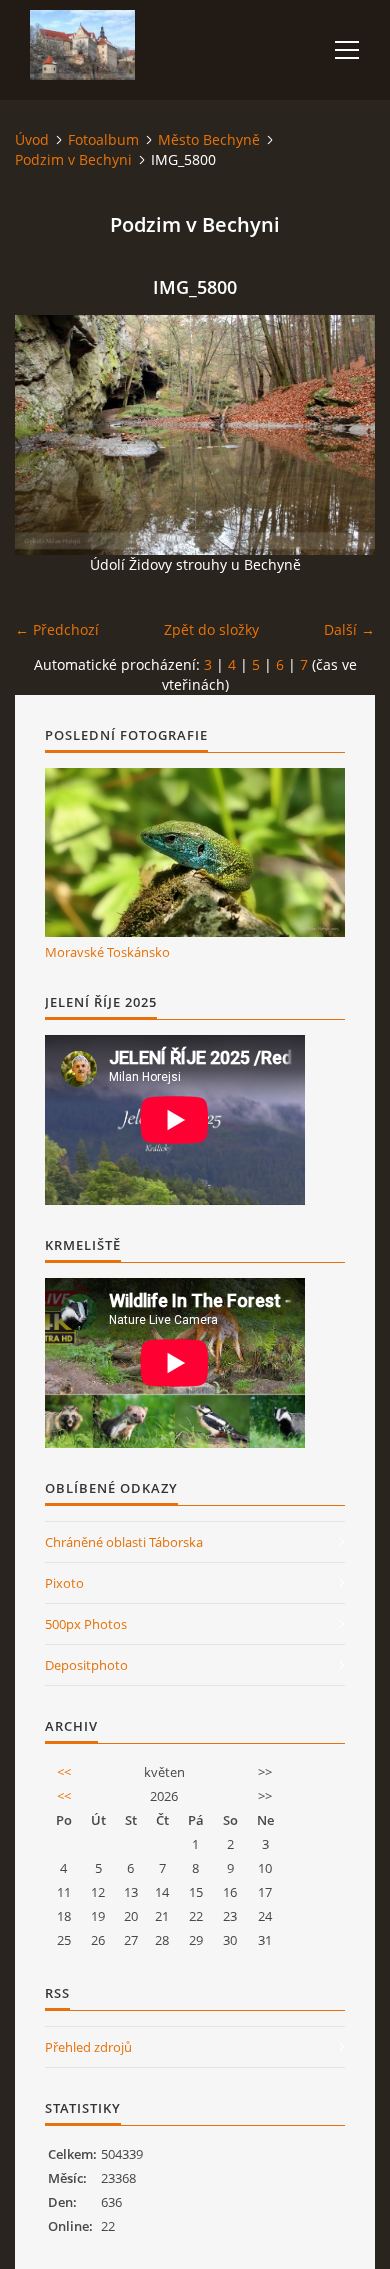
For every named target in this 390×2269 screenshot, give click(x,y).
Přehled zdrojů (88, 2047)
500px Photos (86, 1624)
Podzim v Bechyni (73, 159)
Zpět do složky (211, 629)
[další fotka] (342, 435)
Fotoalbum (103, 139)
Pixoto (64, 1583)
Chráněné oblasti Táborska (124, 1542)
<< (64, 1772)
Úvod (32, 139)
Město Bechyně (209, 139)
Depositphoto (86, 1665)
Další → (349, 629)
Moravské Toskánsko (107, 952)
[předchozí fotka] (47, 435)
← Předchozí (57, 629)
